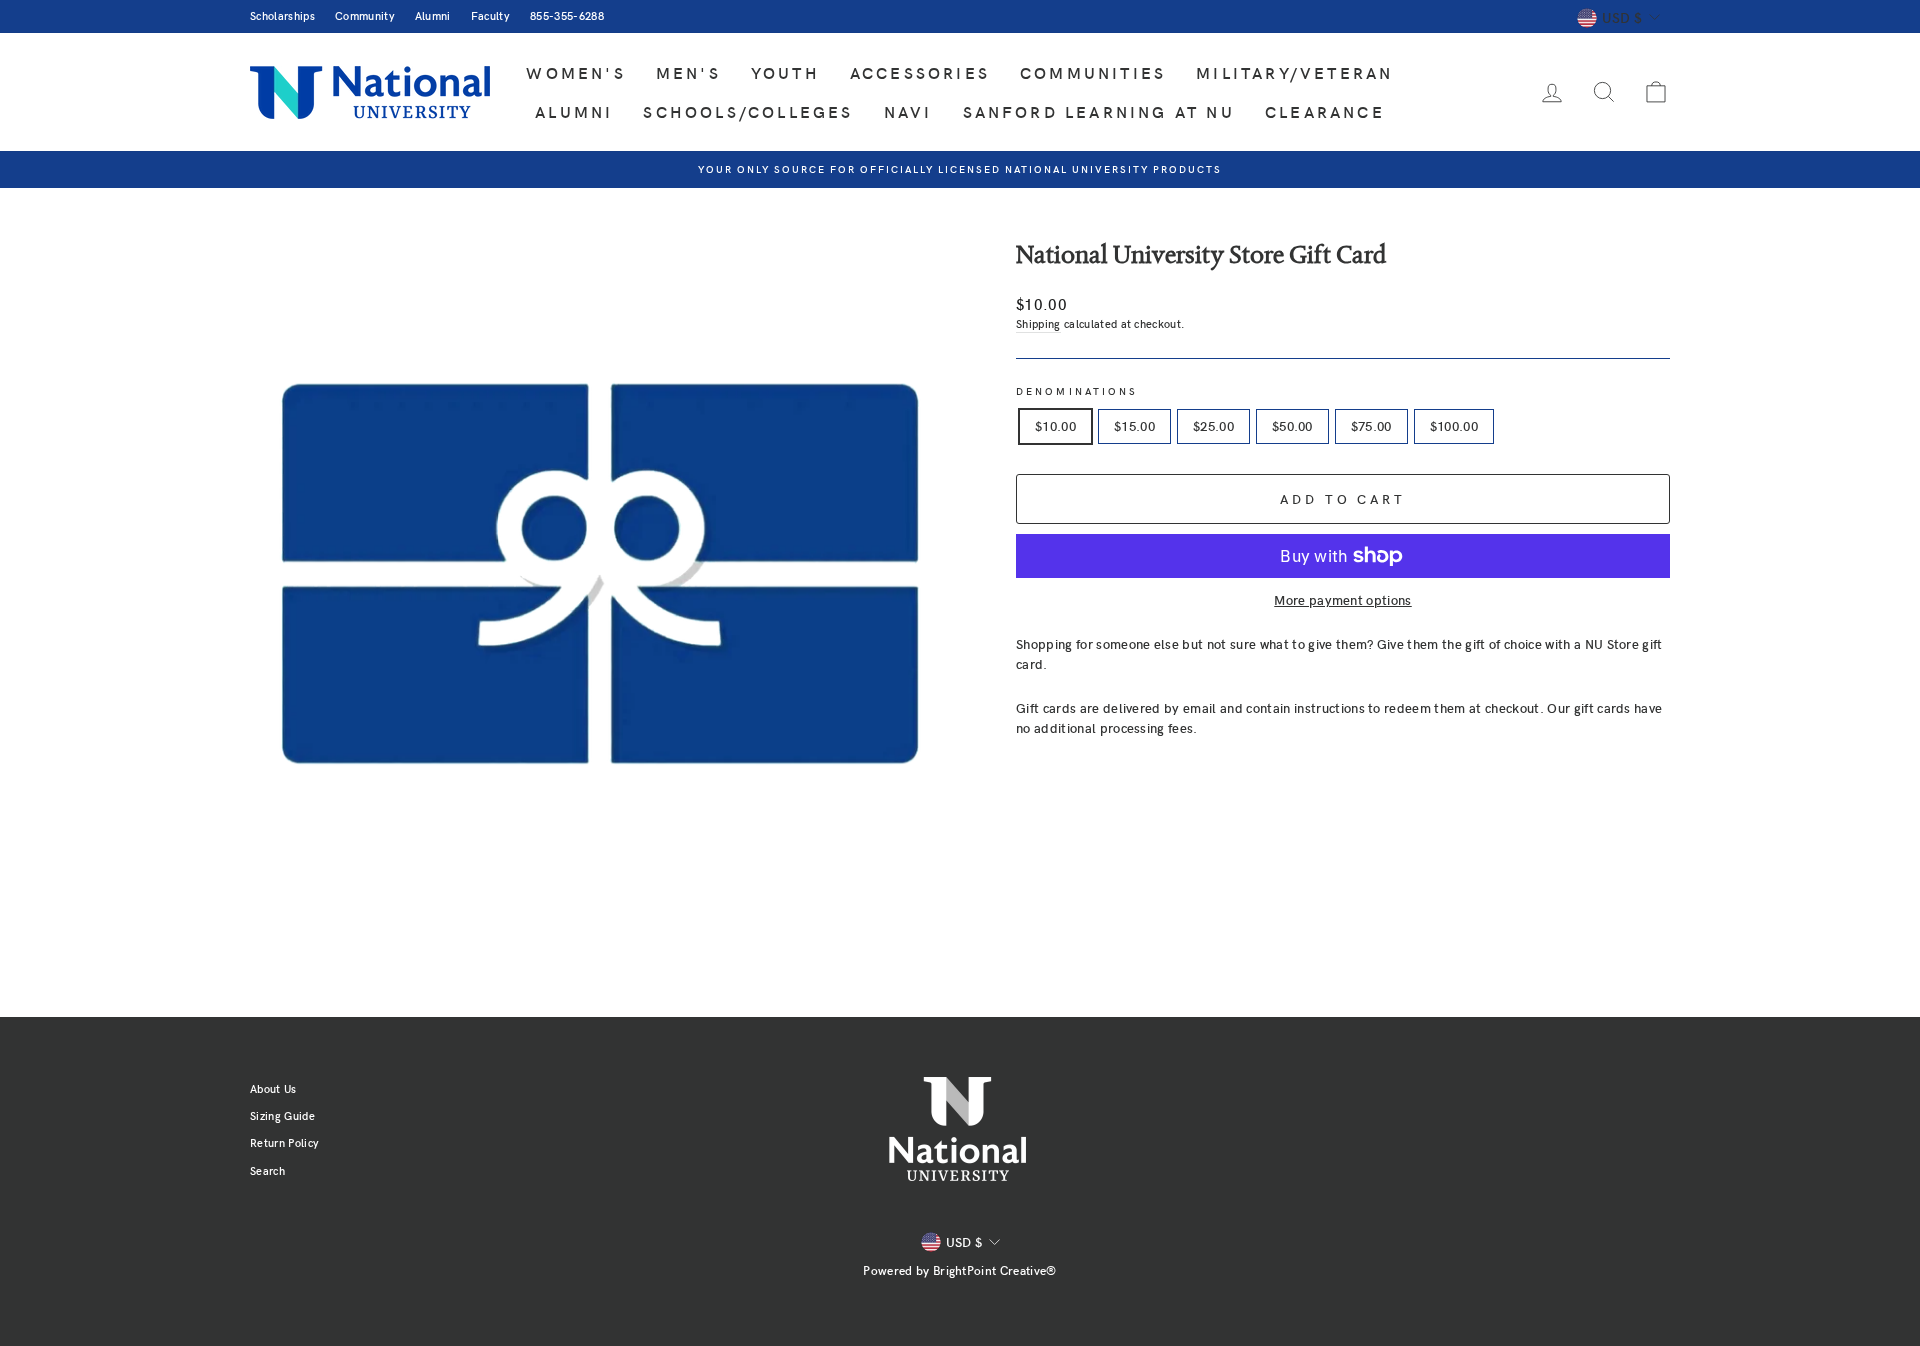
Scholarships (282, 15)
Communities (1093, 72)
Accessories (920, 72)
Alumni (433, 15)
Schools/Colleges (748, 111)
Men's (688, 72)
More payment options (1343, 600)
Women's (575, 72)
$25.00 (1213, 426)
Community (365, 15)
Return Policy (284, 1142)
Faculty (490, 15)
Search (267, 1170)
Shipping (1038, 323)
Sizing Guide (282, 1115)
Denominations (1077, 391)
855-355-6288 (567, 15)
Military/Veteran (1294, 72)
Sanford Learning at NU (1099, 111)
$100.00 (1454, 426)
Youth (785, 72)
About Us (273, 1088)
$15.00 (1134, 426)
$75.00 (1371, 426)
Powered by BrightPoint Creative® (959, 1270)
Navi (908, 111)
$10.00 (1055, 426)
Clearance (1325, 111)
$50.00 (1292, 426)
